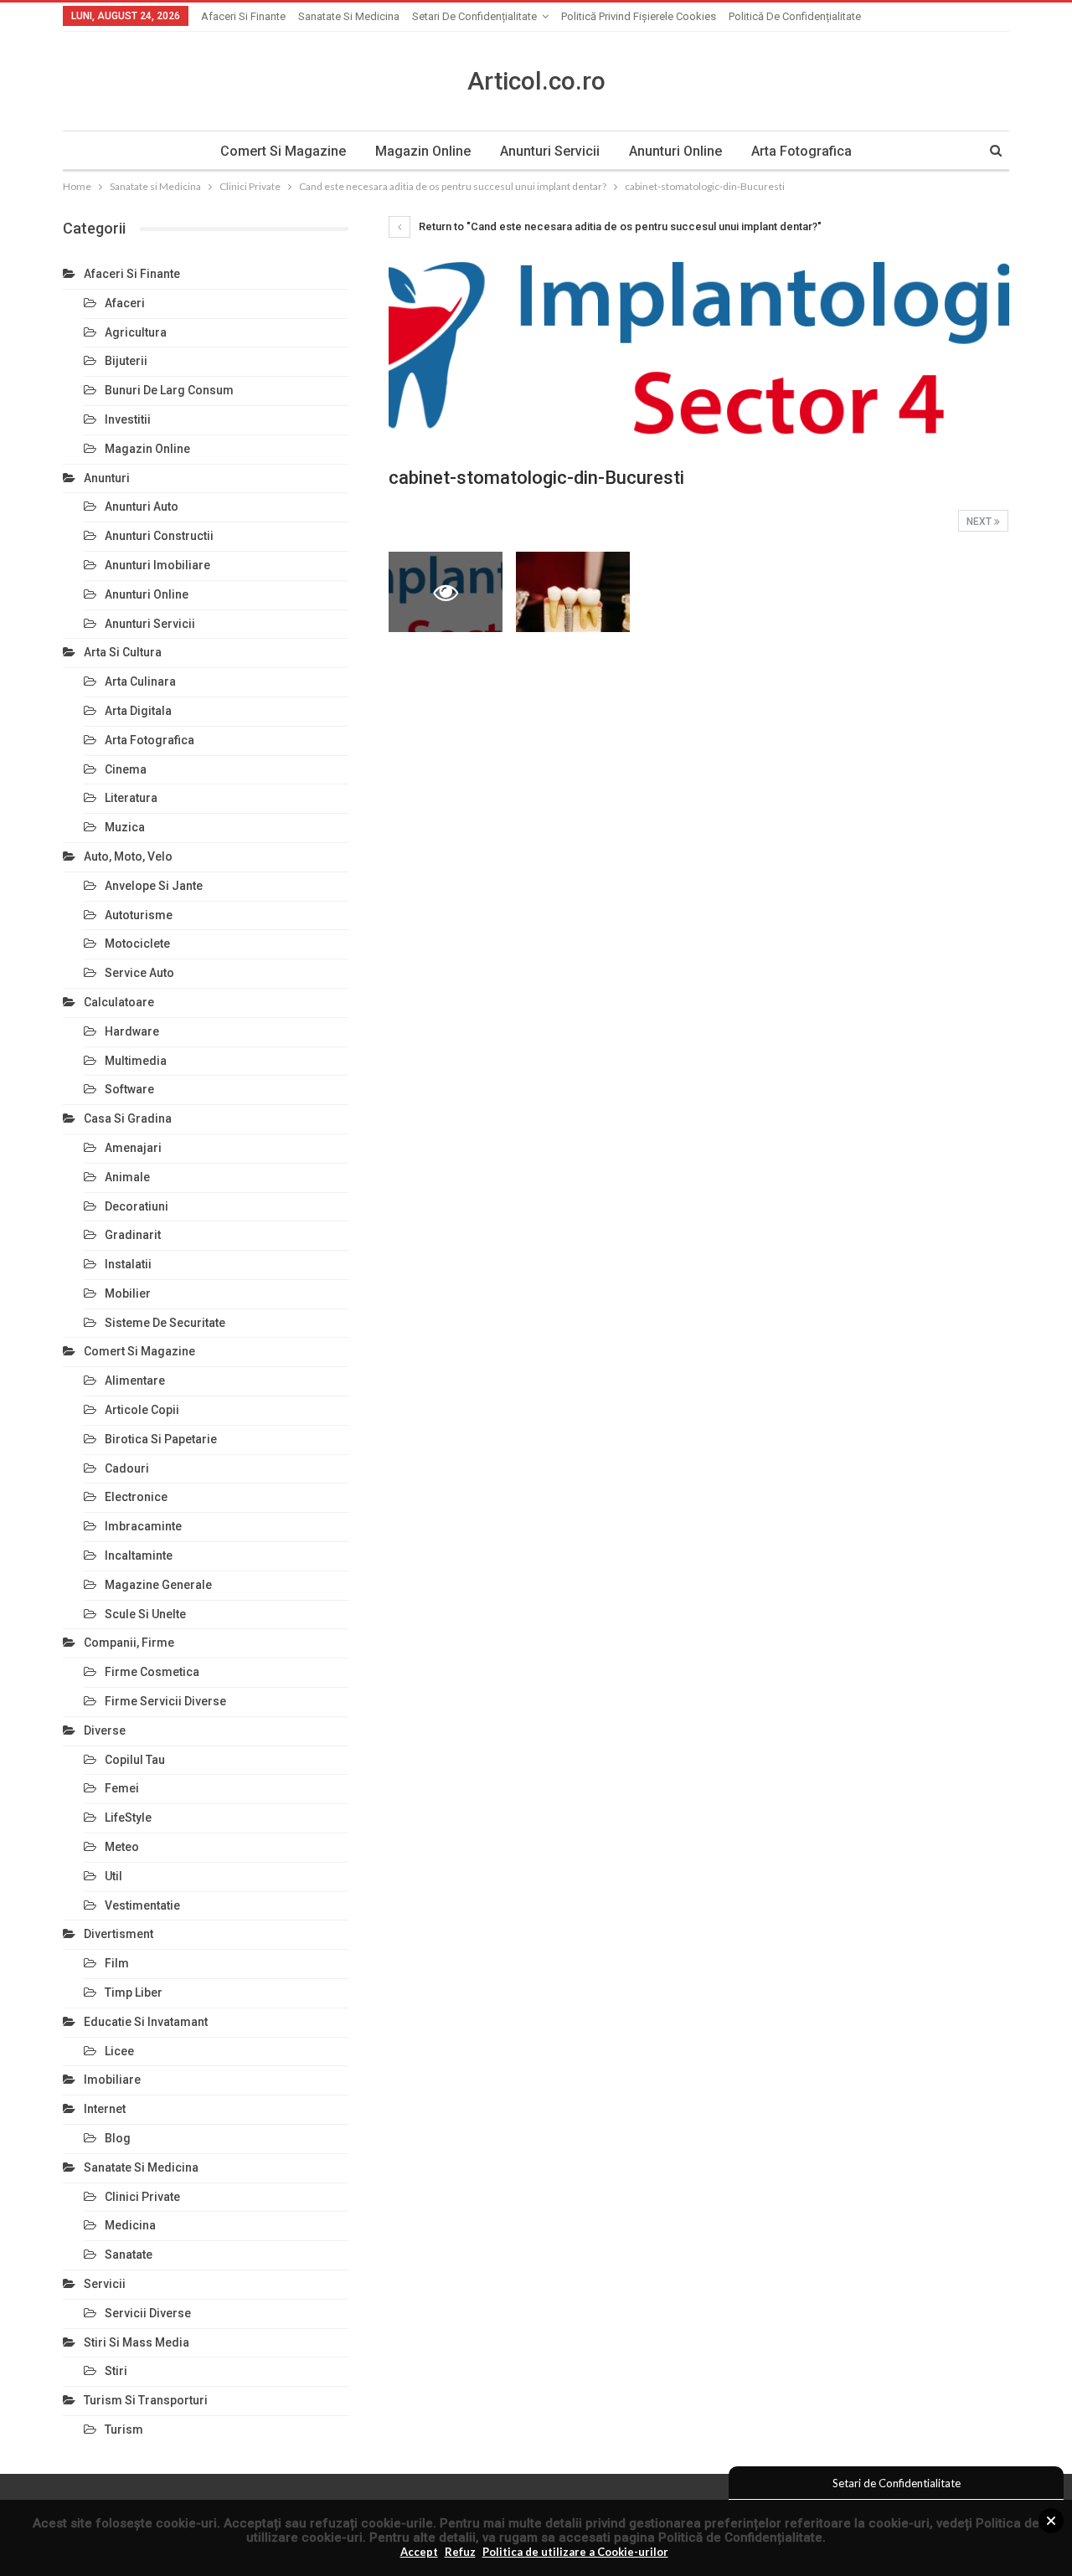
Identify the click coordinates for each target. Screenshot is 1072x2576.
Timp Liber (134, 1992)
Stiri (116, 2371)
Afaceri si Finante (243, 16)
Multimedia (136, 1061)
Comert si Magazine (283, 151)
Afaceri (125, 303)
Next (980, 522)
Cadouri (127, 1468)
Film (117, 1963)
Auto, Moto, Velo (128, 856)
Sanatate (129, 2255)
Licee (119, 2051)
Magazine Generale (158, 1585)
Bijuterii (126, 361)
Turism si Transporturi (146, 2400)
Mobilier (128, 1293)
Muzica (125, 827)
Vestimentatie (142, 1905)
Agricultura (136, 332)
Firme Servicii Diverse (165, 1701)
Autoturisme (139, 915)
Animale (127, 1177)
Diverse (105, 1730)
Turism (124, 2429)
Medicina (130, 2225)
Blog (118, 2138)
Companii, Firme (129, 1643)
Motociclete (137, 944)
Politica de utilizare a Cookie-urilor (575, 2552)
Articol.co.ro (536, 81)
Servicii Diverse (148, 2313)
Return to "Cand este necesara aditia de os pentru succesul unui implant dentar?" (619, 226)
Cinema (126, 769)
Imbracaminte (143, 1526)
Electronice (136, 1497)
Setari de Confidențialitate (474, 16)
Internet (105, 2109)
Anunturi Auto (142, 506)
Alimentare (135, 1381)
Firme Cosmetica (152, 1672)
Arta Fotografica (801, 151)
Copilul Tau (135, 1760)
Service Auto (139, 973)
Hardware (132, 1031)
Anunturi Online (675, 151)
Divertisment (119, 1934)
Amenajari (133, 1148)
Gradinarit (133, 1235)
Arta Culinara (140, 681)
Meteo (122, 1847)
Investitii (128, 419)
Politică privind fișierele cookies (639, 16)
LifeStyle (128, 1818)
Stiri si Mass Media (137, 2342)
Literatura (131, 798)
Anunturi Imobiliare (157, 565)
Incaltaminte (139, 1555)
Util (113, 1876)
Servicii (105, 2284)
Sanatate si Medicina (349, 16)
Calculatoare (119, 1002)
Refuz (460, 2552)
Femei (122, 1788)
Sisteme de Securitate (165, 1323)
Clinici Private (142, 2197)
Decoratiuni (137, 1206)
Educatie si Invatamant (146, 2022)
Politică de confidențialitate (795, 16)
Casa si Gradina (128, 1118)
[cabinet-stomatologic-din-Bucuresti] (573, 591)
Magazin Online (423, 151)
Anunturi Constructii (159, 536)
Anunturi (107, 478)
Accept (419, 2552)
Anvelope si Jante (154, 886)
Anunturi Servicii (550, 151)
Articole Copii (142, 1410)
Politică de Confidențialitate (740, 2537)
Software (129, 1089)
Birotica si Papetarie (161, 1439)
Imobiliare (112, 2080)
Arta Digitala (138, 711)
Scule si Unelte (145, 1614)
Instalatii (128, 1264)
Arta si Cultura (123, 652)
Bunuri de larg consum (169, 390)
